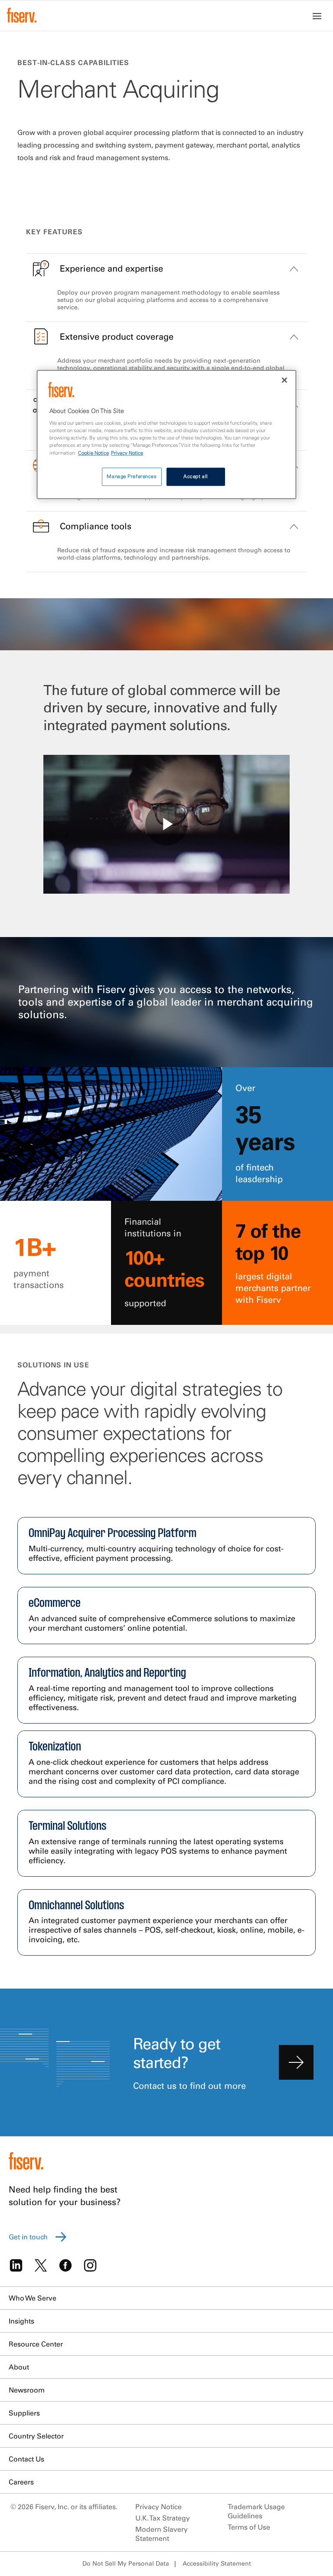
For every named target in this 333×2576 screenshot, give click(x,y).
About (19, 2367)
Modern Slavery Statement (162, 2534)
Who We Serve (33, 2298)
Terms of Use (249, 2527)
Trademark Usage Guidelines (256, 2511)
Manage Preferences (132, 476)
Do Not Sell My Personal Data (126, 2563)
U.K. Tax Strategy (163, 2518)
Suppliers (24, 2413)
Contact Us (26, 2459)
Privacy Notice (158, 2507)
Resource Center (36, 2344)
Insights (21, 2321)
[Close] (284, 380)
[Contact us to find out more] (296, 2062)
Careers (21, 2482)
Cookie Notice (93, 453)
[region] (166, 434)
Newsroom (27, 2390)
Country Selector (36, 2436)
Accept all (196, 476)
